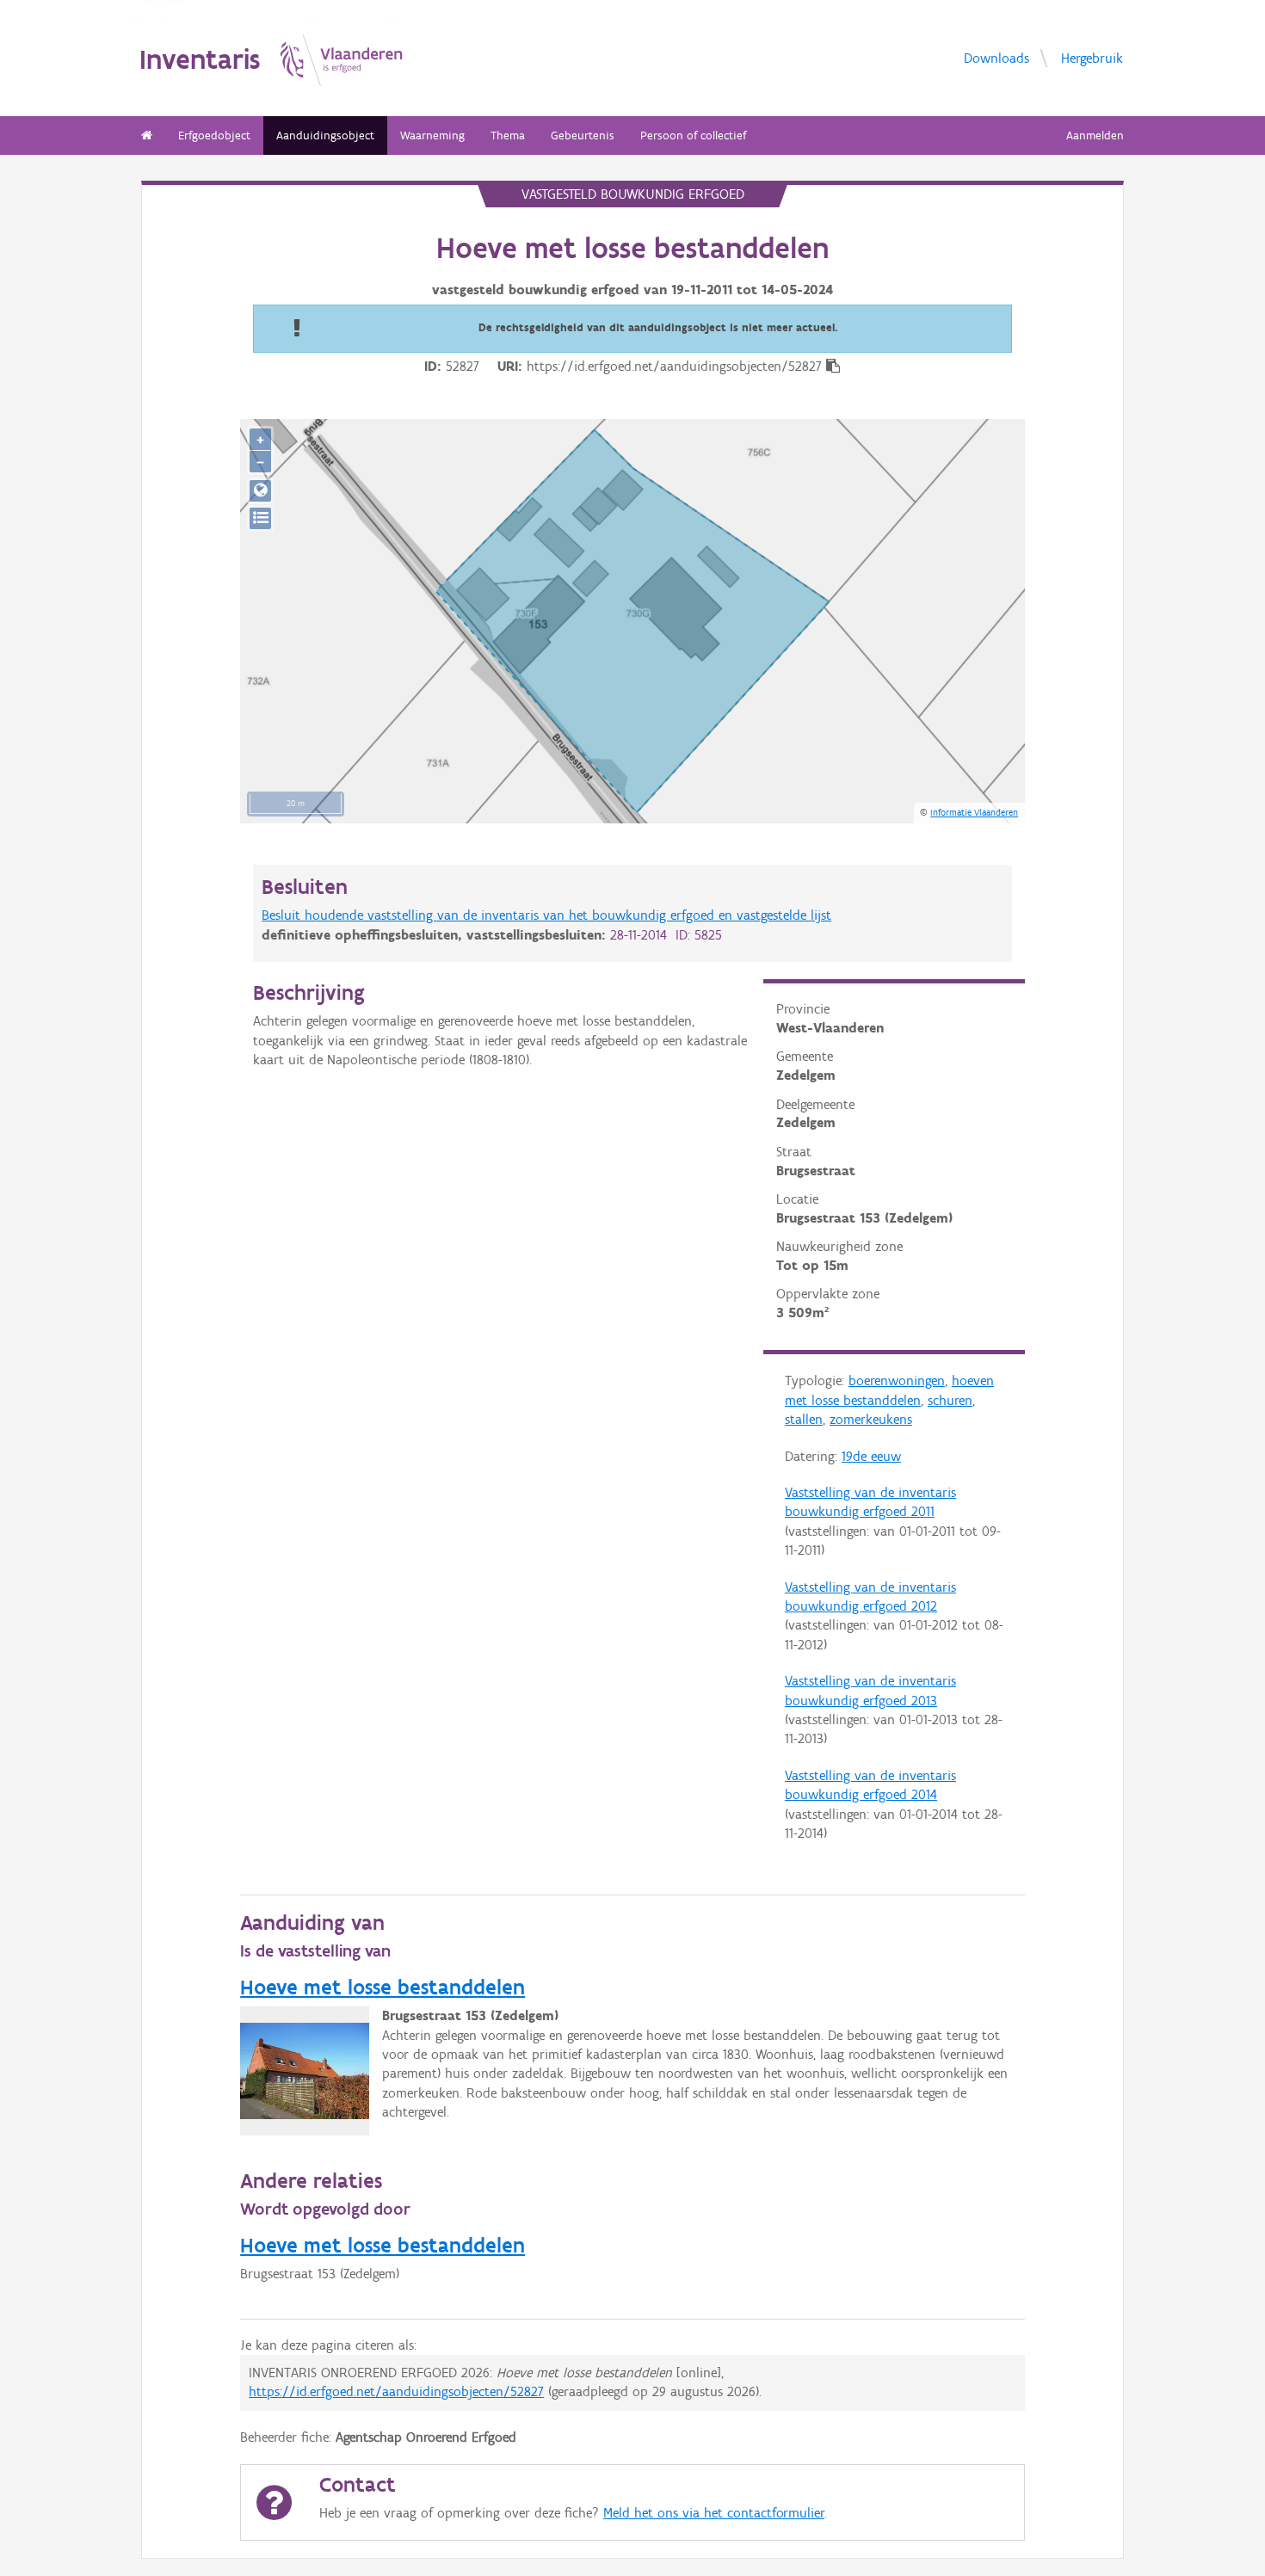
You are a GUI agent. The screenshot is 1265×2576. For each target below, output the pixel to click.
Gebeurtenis (583, 136)
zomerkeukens (871, 1419)
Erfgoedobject (214, 136)
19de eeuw (871, 1456)
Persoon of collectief (693, 136)
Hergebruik (1092, 57)
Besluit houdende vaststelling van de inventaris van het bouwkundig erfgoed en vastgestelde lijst (546, 915)
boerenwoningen (897, 1380)
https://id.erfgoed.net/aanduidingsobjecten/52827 (396, 2391)
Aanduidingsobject (325, 136)
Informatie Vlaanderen (974, 812)
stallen (804, 1419)
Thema (508, 136)
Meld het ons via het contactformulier (714, 2513)
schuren (950, 1400)
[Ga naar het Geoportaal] (260, 491)
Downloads (997, 57)
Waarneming (432, 136)
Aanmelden (1095, 136)
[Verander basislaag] (260, 518)
